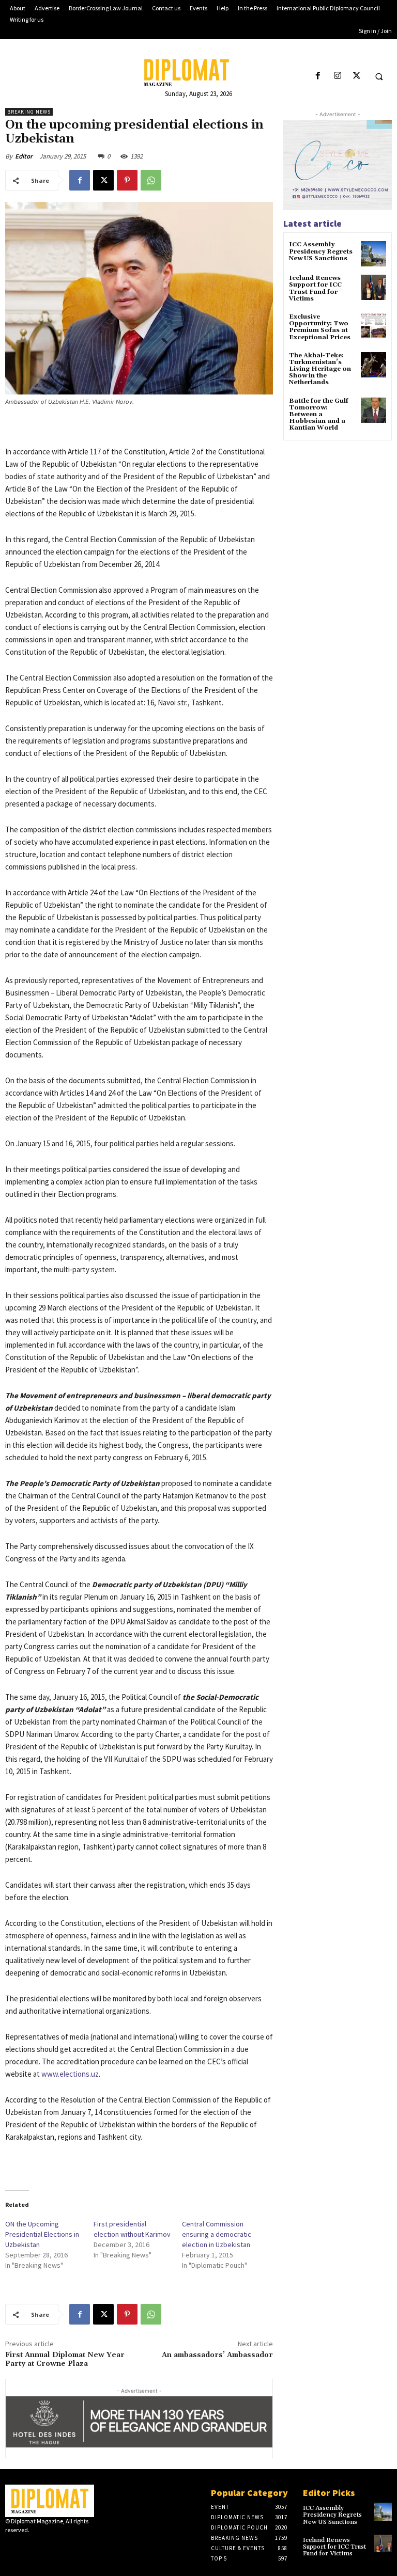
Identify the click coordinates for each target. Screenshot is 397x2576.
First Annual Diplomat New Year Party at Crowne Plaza (65, 2359)
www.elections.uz (70, 2074)
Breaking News (29, 112)
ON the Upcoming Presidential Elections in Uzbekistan (42, 2234)
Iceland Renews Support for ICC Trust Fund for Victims (315, 288)
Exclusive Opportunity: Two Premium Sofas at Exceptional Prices (320, 327)
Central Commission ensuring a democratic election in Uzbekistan (217, 2234)
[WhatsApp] (151, 180)
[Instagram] (337, 76)
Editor (24, 156)
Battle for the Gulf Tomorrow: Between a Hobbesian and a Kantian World (319, 415)
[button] (379, 76)
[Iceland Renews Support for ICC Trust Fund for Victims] (373, 287)
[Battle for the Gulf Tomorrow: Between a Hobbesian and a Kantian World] (373, 410)
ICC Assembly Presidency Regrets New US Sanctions (321, 251)
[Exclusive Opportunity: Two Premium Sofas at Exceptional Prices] (373, 326)
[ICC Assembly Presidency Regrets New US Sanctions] (373, 254)
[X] (356, 76)
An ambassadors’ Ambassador (217, 2355)
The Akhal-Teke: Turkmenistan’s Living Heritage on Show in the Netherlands (320, 369)
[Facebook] (318, 76)
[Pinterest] (127, 180)
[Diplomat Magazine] (198, 73)
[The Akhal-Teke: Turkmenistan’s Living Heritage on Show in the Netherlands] (373, 365)
